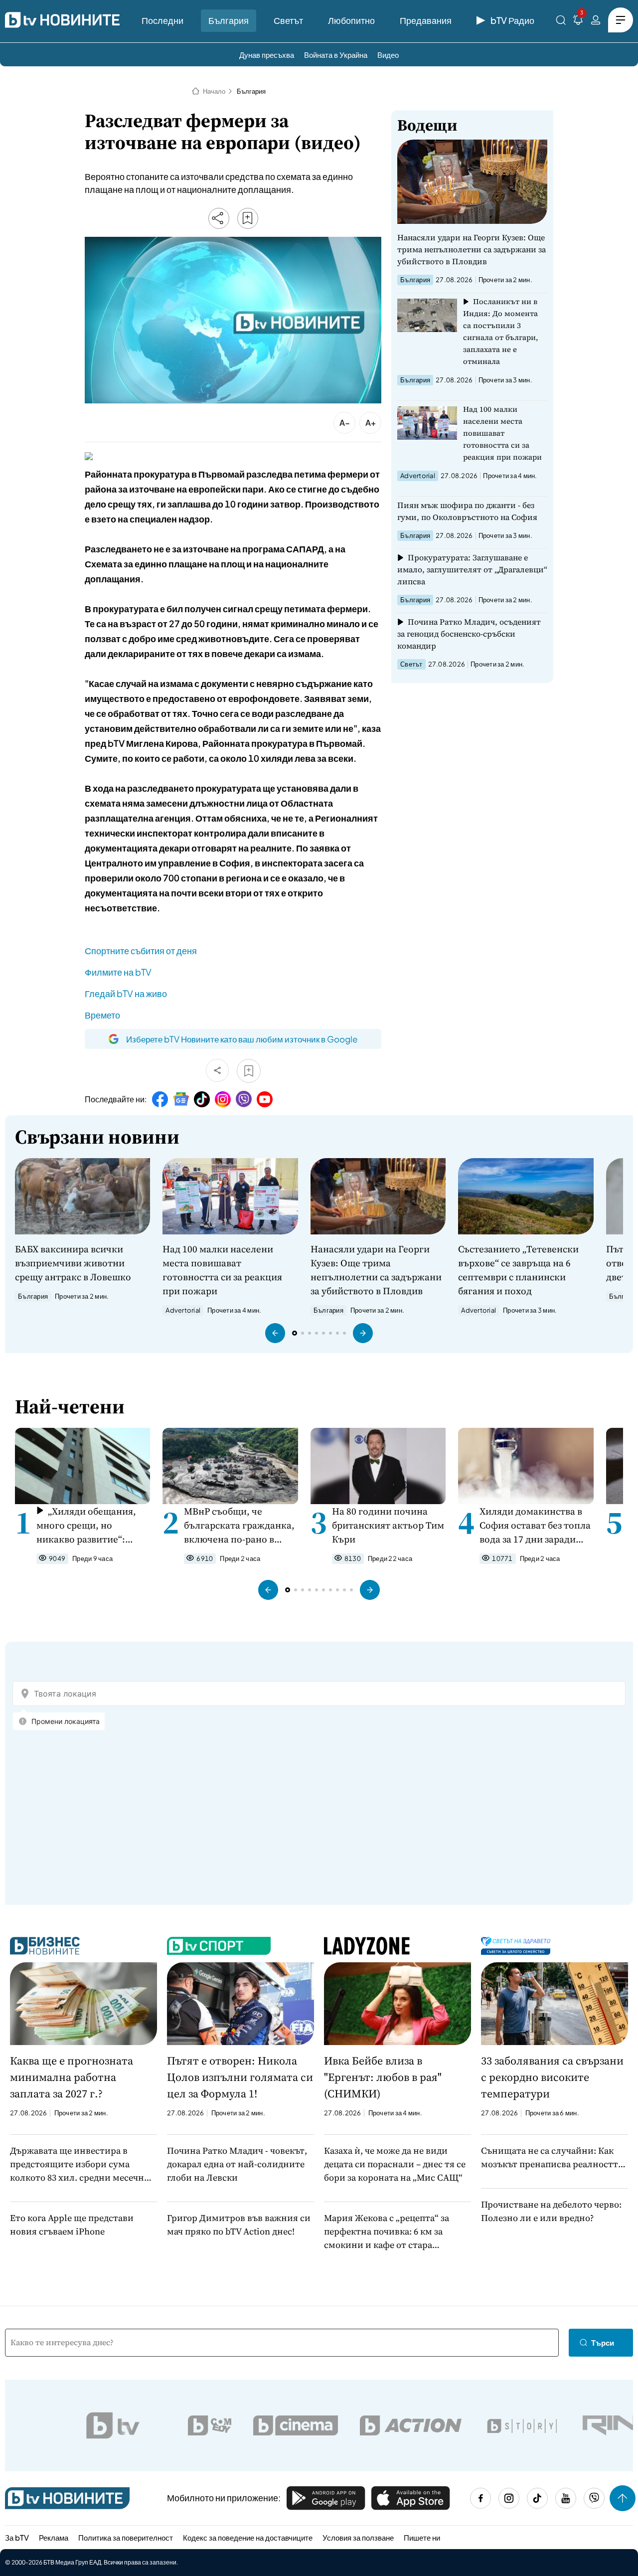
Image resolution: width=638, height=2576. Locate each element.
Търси (603, 2342)
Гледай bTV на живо (126, 993)
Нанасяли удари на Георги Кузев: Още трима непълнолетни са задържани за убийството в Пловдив (472, 249)
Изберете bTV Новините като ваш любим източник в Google (242, 1039)
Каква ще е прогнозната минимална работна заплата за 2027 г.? (72, 2077)
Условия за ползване (358, 2537)
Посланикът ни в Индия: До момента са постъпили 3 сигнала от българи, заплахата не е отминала (501, 331)
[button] (275, 1333)
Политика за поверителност (126, 2537)
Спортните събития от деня (141, 950)
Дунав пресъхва (267, 55)
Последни (162, 20)
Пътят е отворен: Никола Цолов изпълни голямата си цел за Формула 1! (240, 2077)
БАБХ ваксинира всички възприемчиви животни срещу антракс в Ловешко (73, 1263)
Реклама (54, 2537)
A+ (371, 423)
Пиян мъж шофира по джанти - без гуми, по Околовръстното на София (467, 511)
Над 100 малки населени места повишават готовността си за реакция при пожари (502, 433)
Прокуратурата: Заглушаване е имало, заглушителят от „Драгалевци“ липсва (472, 569)
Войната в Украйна (336, 55)
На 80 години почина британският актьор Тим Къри (388, 1525)
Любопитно (351, 20)
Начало (214, 91)
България (229, 20)
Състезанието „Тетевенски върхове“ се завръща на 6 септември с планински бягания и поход (518, 1270)
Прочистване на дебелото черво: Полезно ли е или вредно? (551, 2211)
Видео (388, 55)
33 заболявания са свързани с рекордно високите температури (552, 2077)
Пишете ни (422, 2537)
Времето (102, 1015)
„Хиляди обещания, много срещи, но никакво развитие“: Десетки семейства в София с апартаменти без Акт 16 (86, 1525)
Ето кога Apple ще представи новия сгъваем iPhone (72, 2225)
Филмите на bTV (118, 972)
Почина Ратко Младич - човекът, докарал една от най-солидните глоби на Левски (237, 2164)
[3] (578, 22)
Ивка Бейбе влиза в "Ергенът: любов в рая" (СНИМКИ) (383, 2077)
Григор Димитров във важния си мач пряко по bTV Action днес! (239, 2225)
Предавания (426, 20)
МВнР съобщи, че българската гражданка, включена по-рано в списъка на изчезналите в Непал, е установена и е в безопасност (239, 1525)
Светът (288, 20)
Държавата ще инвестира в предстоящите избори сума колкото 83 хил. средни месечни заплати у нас (80, 2164)
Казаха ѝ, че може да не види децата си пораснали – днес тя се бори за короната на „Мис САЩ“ (395, 2164)
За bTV (17, 2537)
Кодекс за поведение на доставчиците (248, 2537)
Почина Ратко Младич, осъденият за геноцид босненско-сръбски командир (469, 634)
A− (345, 423)
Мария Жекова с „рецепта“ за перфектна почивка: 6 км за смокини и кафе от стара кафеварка (387, 2232)
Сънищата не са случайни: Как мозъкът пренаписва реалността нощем (552, 2157)
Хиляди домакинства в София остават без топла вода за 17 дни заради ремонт (535, 1525)
